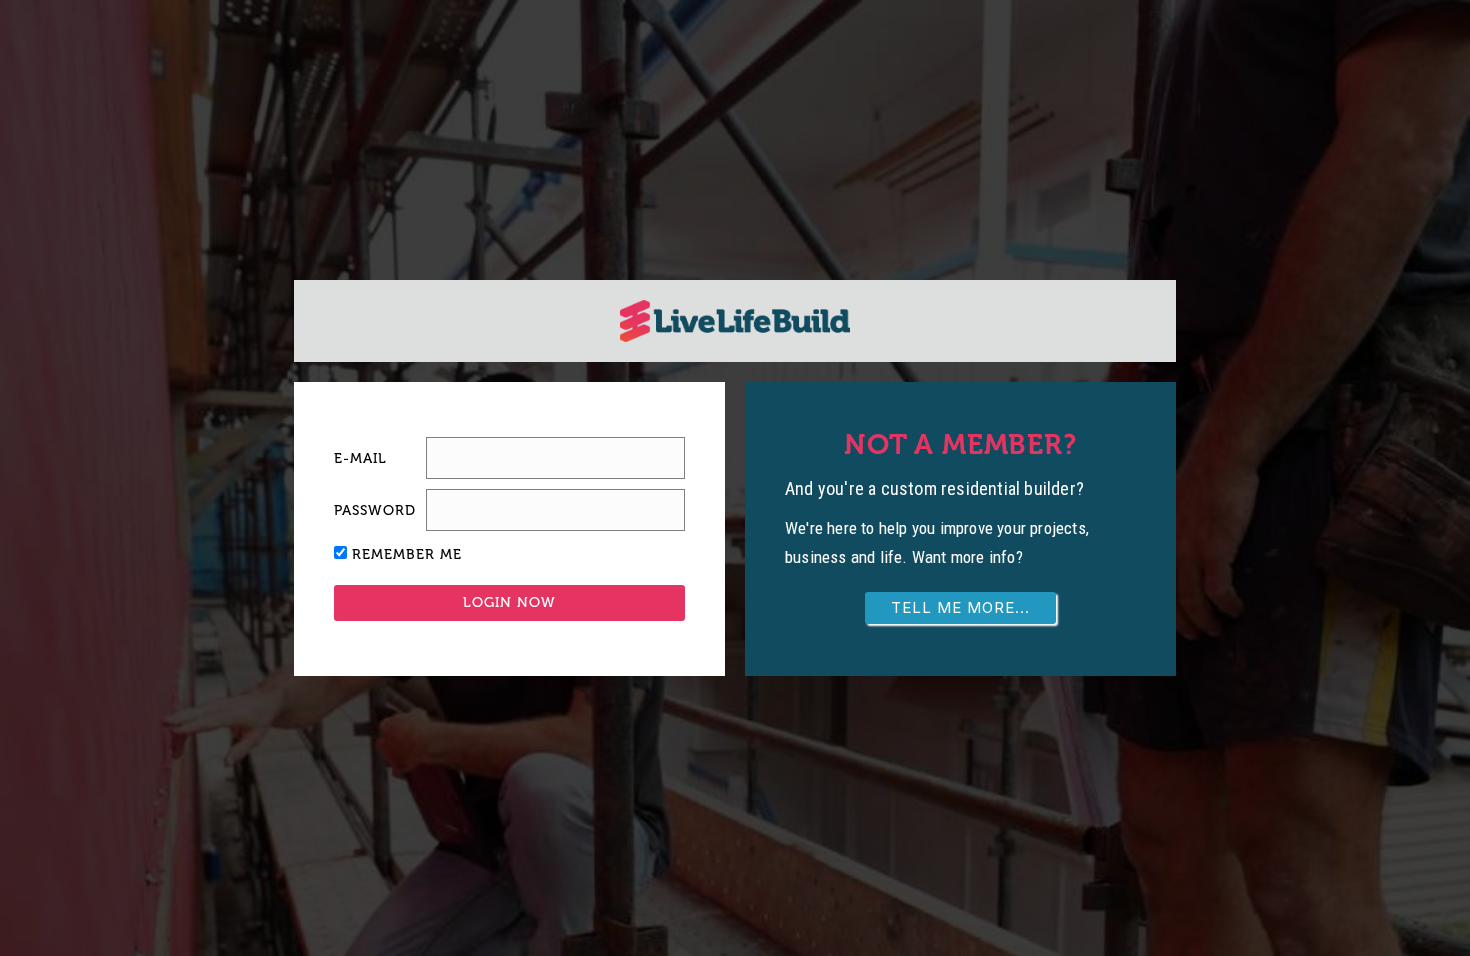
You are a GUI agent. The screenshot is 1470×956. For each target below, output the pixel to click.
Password (375, 510)
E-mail (360, 458)
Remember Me (407, 554)
